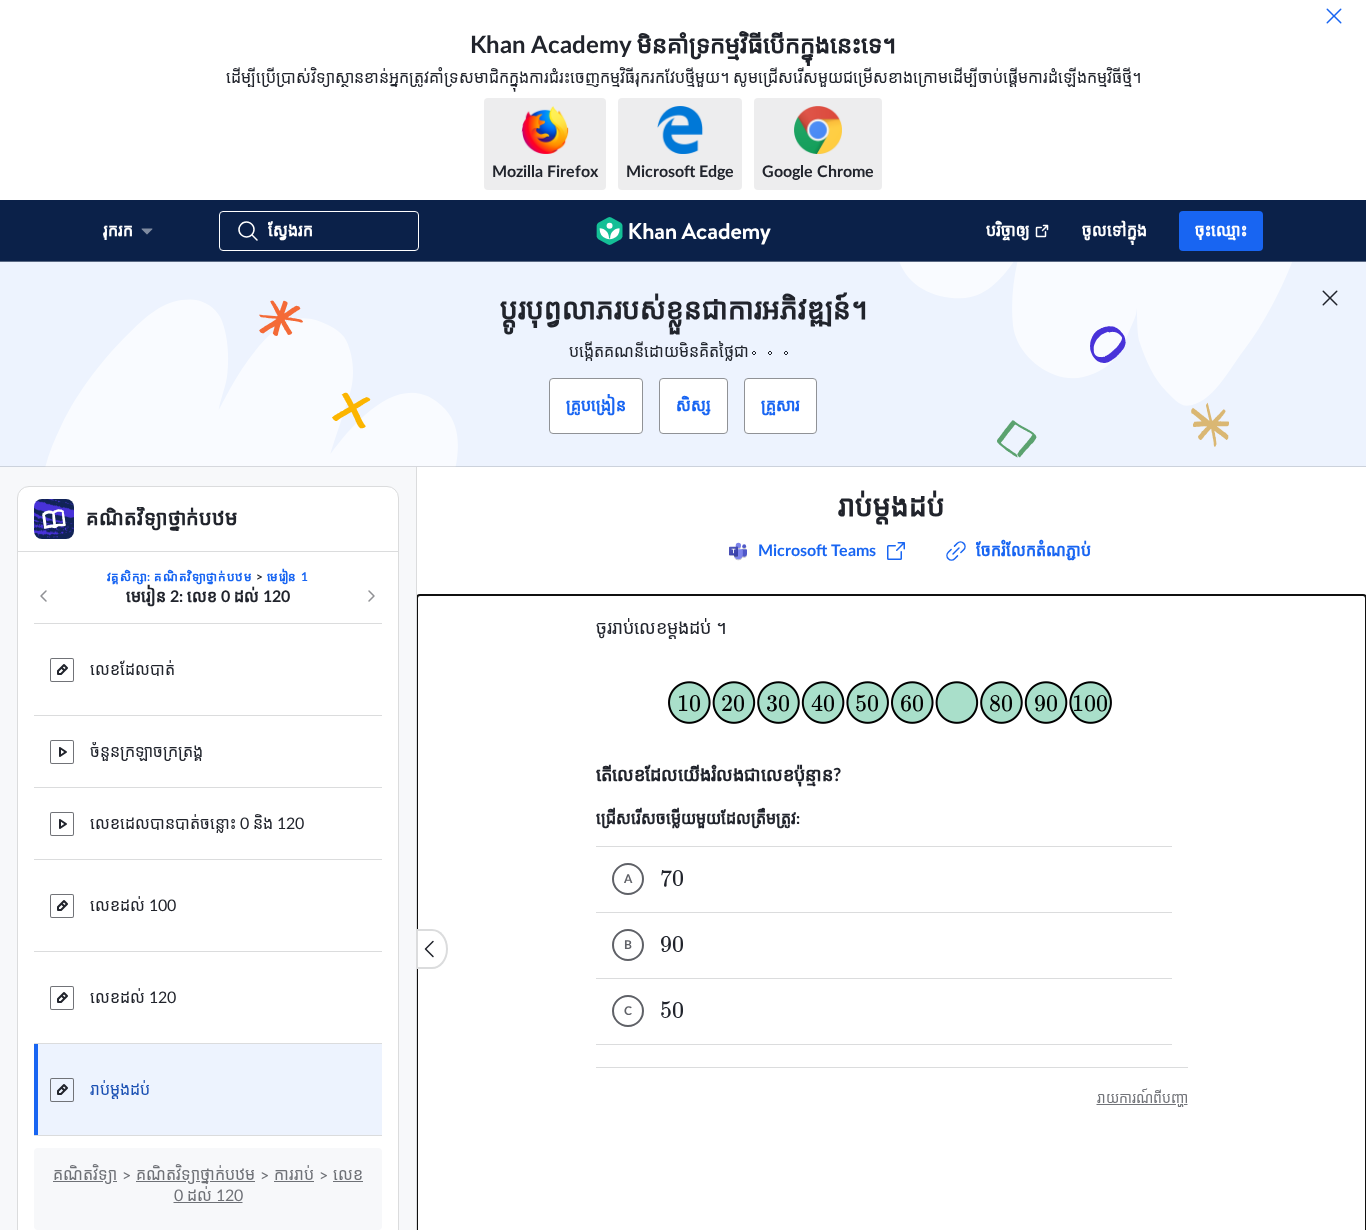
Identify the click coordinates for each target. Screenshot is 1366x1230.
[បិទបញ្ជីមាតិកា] (432, 949)
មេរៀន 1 (287, 577)
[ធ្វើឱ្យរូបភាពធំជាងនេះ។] (892, 702)
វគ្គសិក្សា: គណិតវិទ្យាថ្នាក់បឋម (180, 577)
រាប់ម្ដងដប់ (120, 1090)
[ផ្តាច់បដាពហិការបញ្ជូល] (1330, 298)
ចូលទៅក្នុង (1114, 231)
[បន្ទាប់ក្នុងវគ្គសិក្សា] (371, 596)
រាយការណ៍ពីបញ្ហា (1142, 1099)
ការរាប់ (294, 1175)
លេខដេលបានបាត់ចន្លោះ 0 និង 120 (197, 824)
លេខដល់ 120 (133, 998)
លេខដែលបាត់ (132, 670)
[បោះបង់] (1334, 16)
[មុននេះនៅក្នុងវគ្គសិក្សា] (44, 596)
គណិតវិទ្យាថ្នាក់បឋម (195, 1175)
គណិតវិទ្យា (85, 1175)
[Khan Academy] (683, 231)
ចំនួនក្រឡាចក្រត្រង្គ (146, 752)
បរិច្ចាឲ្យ (1008, 231)
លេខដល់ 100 (133, 906)
